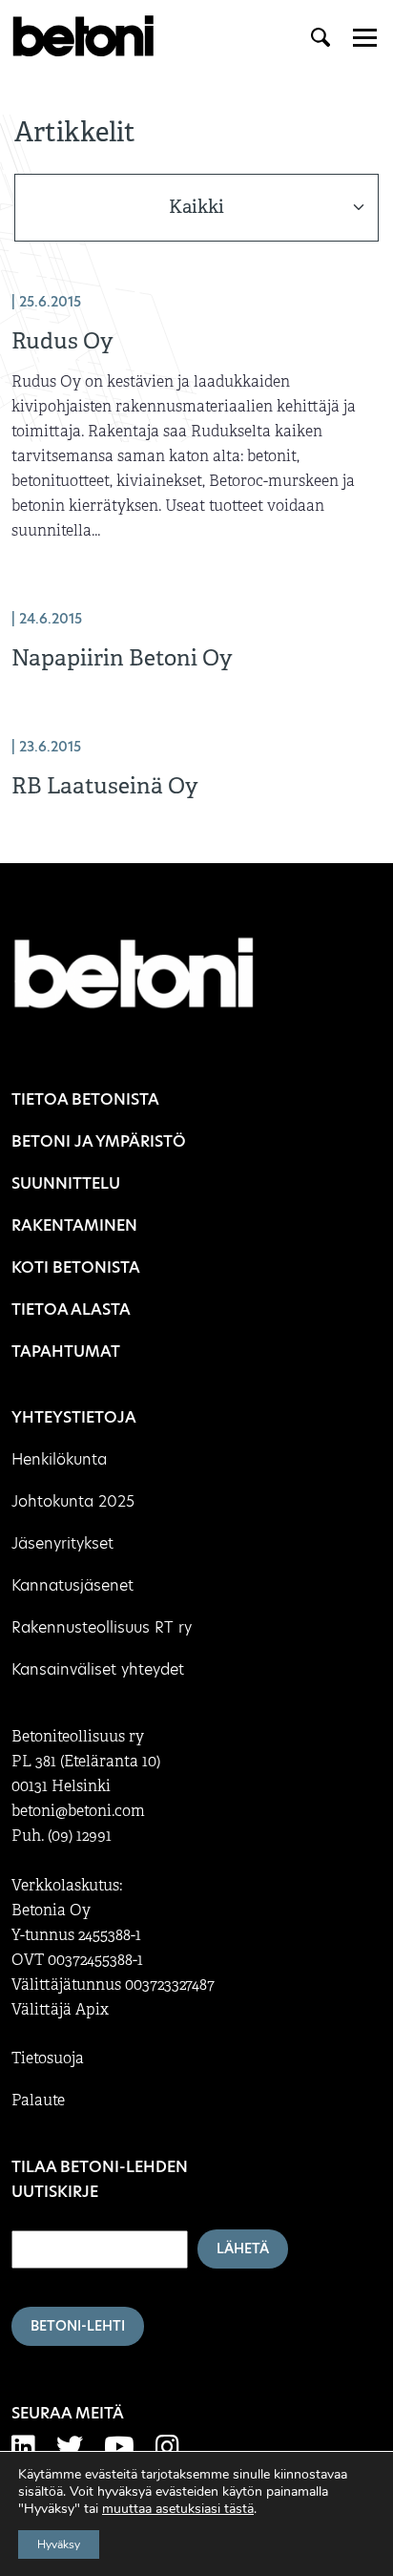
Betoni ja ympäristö (99, 1141)
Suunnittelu (66, 1183)
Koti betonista (76, 1267)
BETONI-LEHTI (78, 2326)
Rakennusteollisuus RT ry (102, 1627)
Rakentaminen (74, 1225)
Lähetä (243, 2249)
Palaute (38, 2101)
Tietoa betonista (85, 1099)
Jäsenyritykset (62, 1543)
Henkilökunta (59, 1459)
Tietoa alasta (71, 1309)
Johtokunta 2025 (73, 1501)
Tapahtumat (66, 1351)
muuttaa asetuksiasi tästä (178, 2509)
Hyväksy (59, 2544)
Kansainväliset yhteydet (98, 1669)
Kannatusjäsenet (72, 1585)
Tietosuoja (48, 2059)
